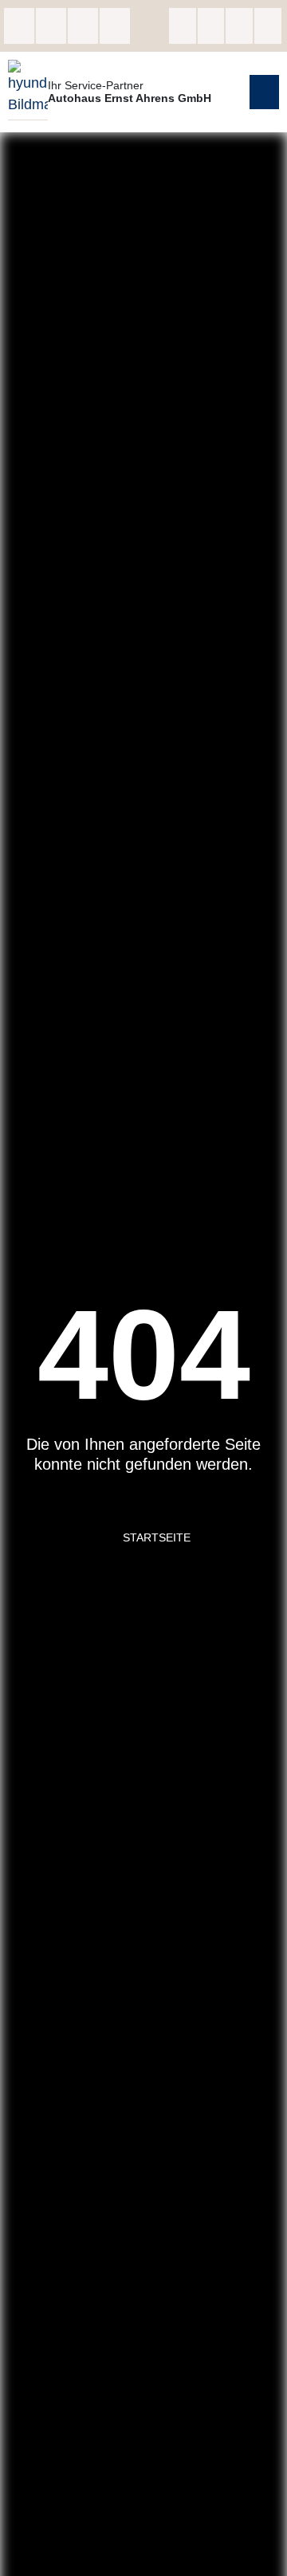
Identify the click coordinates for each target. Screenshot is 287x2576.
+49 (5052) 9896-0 (51, 26)
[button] (265, 92)
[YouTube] (268, 26)
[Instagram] (211, 26)
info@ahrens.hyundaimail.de (83, 26)
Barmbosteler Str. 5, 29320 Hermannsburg (19, 26)
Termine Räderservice (115, 26)
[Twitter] (239, 26)
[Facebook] (183, 26)
